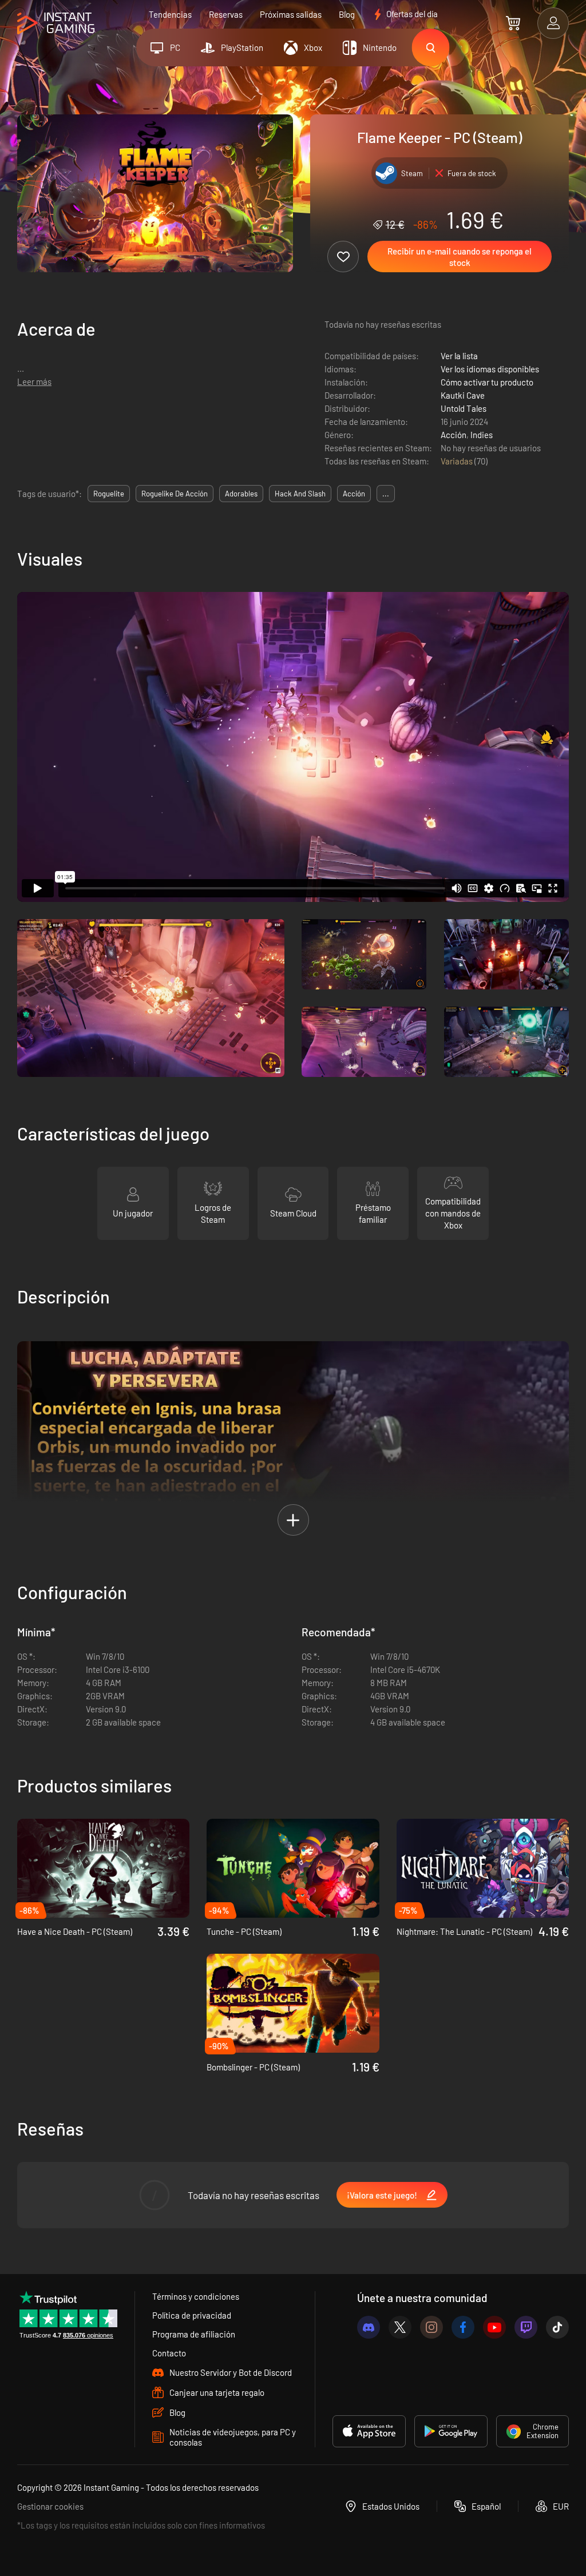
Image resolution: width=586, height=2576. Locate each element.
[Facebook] (463, 2327)
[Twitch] (526, 2327)
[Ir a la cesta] (513, 23)
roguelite (109, 494)
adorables (241, 494)
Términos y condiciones (196, 2296)
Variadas (458, 461)
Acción (454, 435)
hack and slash (300, 494)
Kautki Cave (463, 395)
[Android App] (451, 2431)
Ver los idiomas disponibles (490, 369)
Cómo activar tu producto (487, 382)
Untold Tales (464, 408)
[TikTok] (557, 2327)
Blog (347, 14)
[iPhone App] (369, 2431)
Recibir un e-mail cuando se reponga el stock (460, 257)
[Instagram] (431, 2327)
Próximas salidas (291, 14)
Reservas (226, 14)
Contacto (169, 2353)
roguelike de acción (175, 494)
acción (354, 494)
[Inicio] (56, 24)
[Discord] (369, 2327)
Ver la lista (459, 356)
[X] (400, 2327)
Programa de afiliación (194, 2334)
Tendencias (170, 14)
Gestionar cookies (50, 2506)
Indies (482, 435)
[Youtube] (494, 2327)
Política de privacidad (192, 2315)
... (386, 494)
